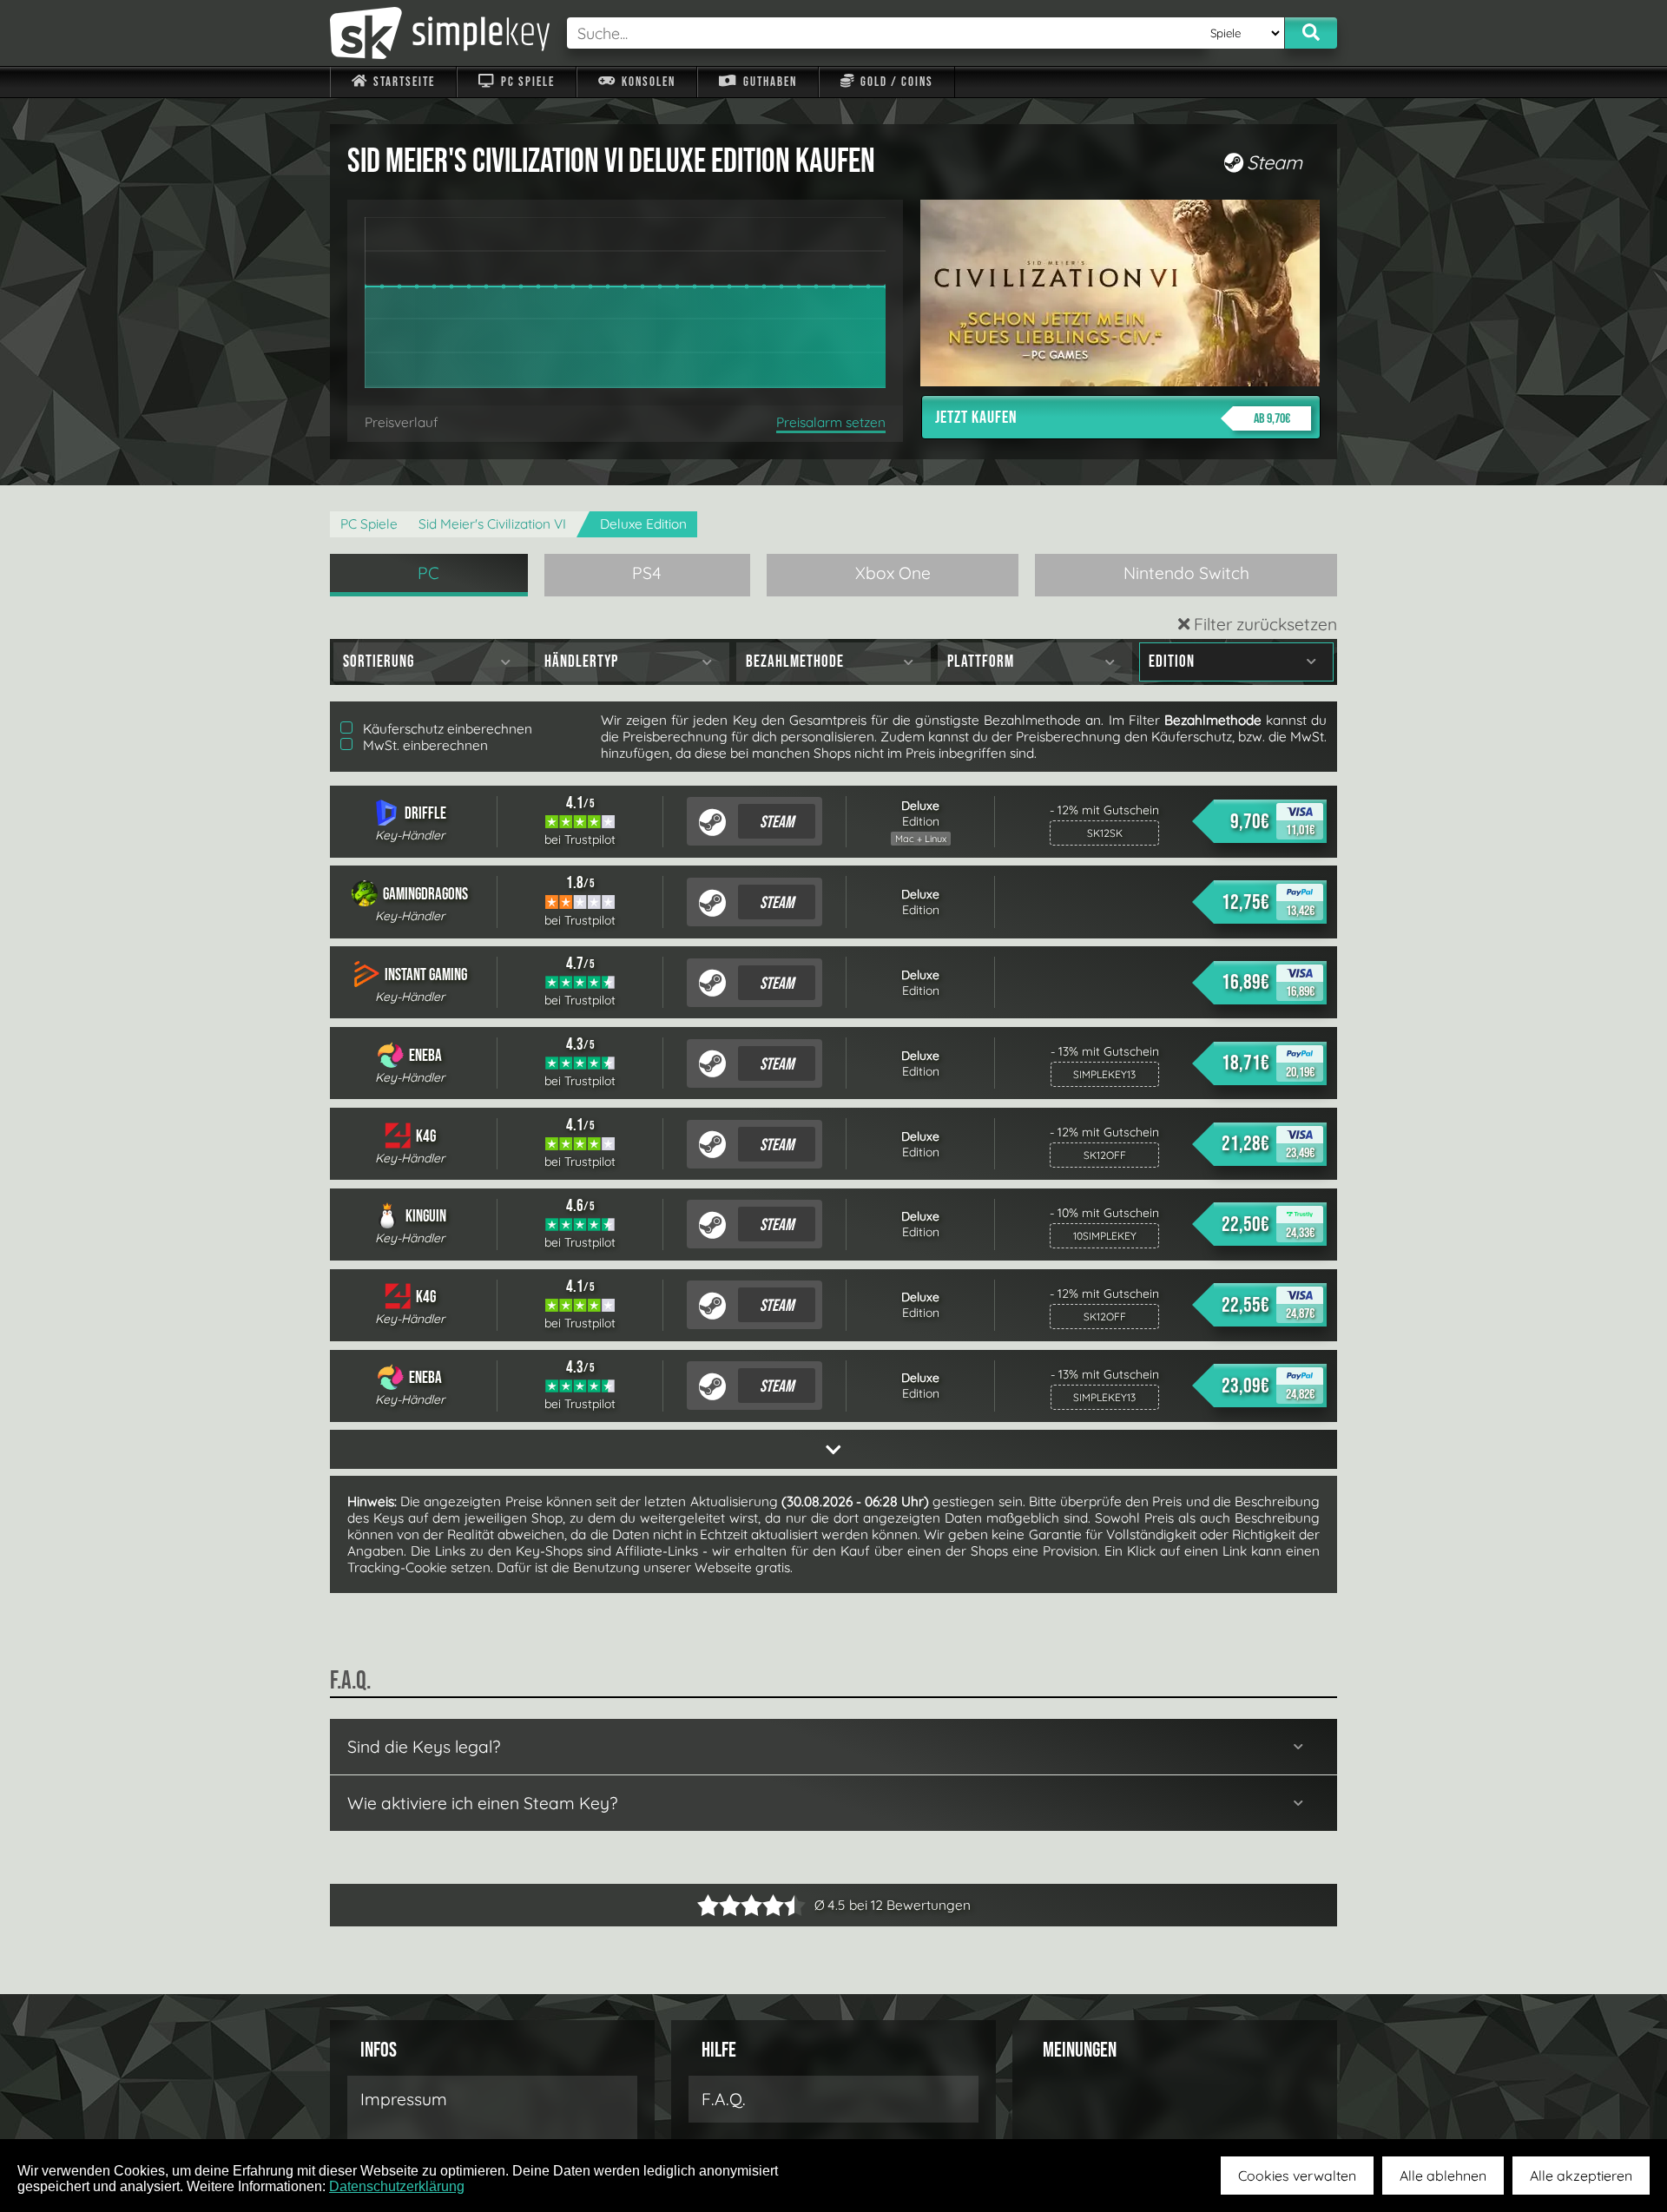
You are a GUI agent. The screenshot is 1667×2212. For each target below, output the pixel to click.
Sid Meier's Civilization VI (492, 524)
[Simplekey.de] (440, 33)
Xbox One (893, 573)
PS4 (647, 573)
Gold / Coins (895, 82)
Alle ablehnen (1443, 2176)
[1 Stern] (708, 1905)
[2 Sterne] (719, 1905)
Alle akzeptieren (1581, 2176)
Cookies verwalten (1297, 2176)
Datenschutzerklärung (397, 2186)
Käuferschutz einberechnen (446, 729)
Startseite (402, 82)
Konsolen (647, 82)
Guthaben (768, 82)
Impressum (404, 2099)
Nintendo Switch (1186, 573)
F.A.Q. (724, 2099)
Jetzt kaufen (1113, 418)
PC (428, 573)
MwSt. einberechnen (424, 745)
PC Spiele (526, 82)
